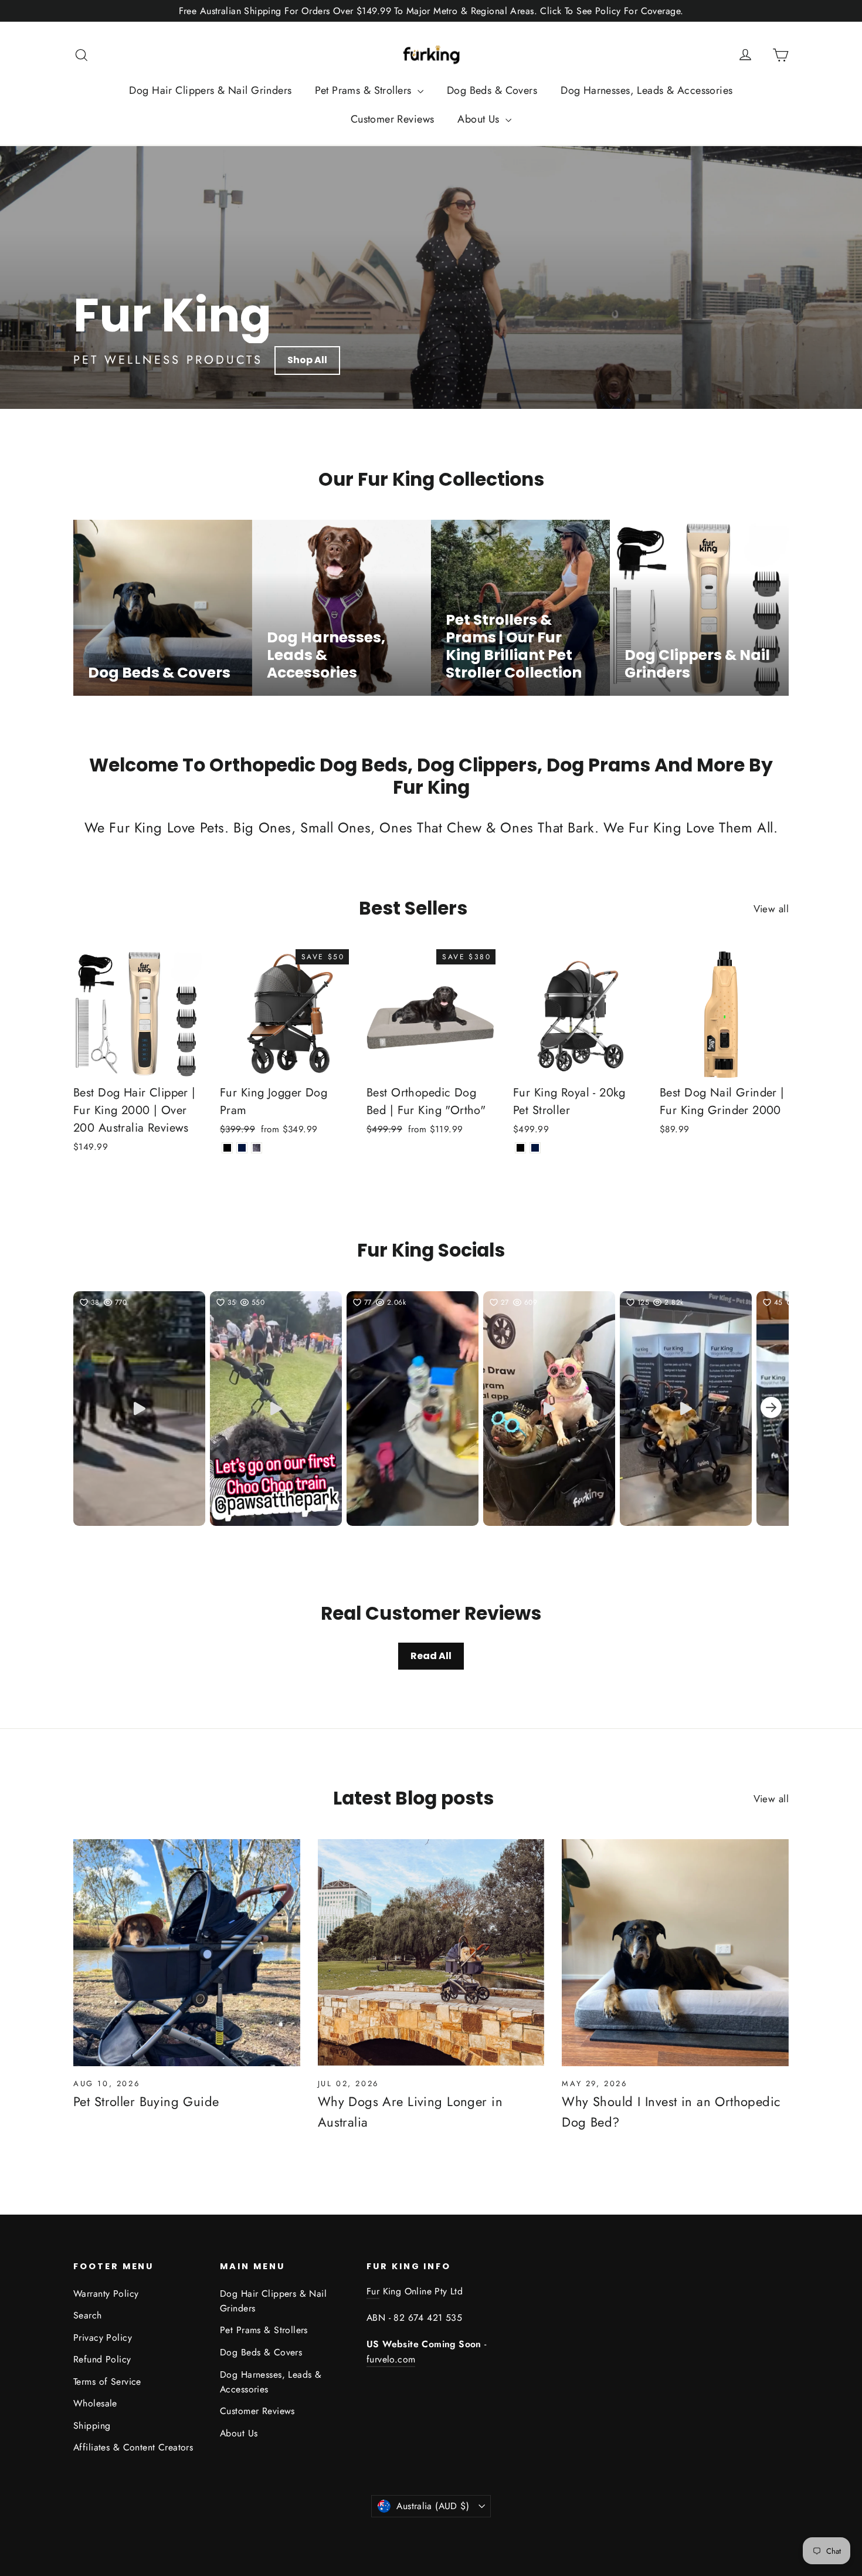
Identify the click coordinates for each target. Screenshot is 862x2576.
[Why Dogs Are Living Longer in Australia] (431, 1953)
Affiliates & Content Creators (133, 2447)
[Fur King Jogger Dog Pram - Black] (227, 1148)
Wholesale (95, 2403)
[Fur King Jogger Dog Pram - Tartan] (257, 1148)
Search (88, 2315)
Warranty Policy (106, 2294)
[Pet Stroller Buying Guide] (187, 1953)
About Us (480, 119)
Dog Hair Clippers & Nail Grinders (210, 90)
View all (771, 909)
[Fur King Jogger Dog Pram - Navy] (242, 1148)
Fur (373, 2291)
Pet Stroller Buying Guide (146, 2101)
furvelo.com (391, 2359)
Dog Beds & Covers (492, 90)
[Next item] (771, 1409)
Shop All (307, 360)
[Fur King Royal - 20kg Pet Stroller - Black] (520, 1148)
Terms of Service (107, 2382)
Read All (431, 1656)
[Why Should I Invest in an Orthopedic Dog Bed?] (675, 1953)
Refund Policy (102, 2359)
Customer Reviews (393, 119)
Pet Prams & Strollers (364, 90)
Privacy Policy (103, 2338)
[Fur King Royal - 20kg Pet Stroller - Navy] (535, 1148)
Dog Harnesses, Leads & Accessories (646, 90)
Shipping (92, 2426)
